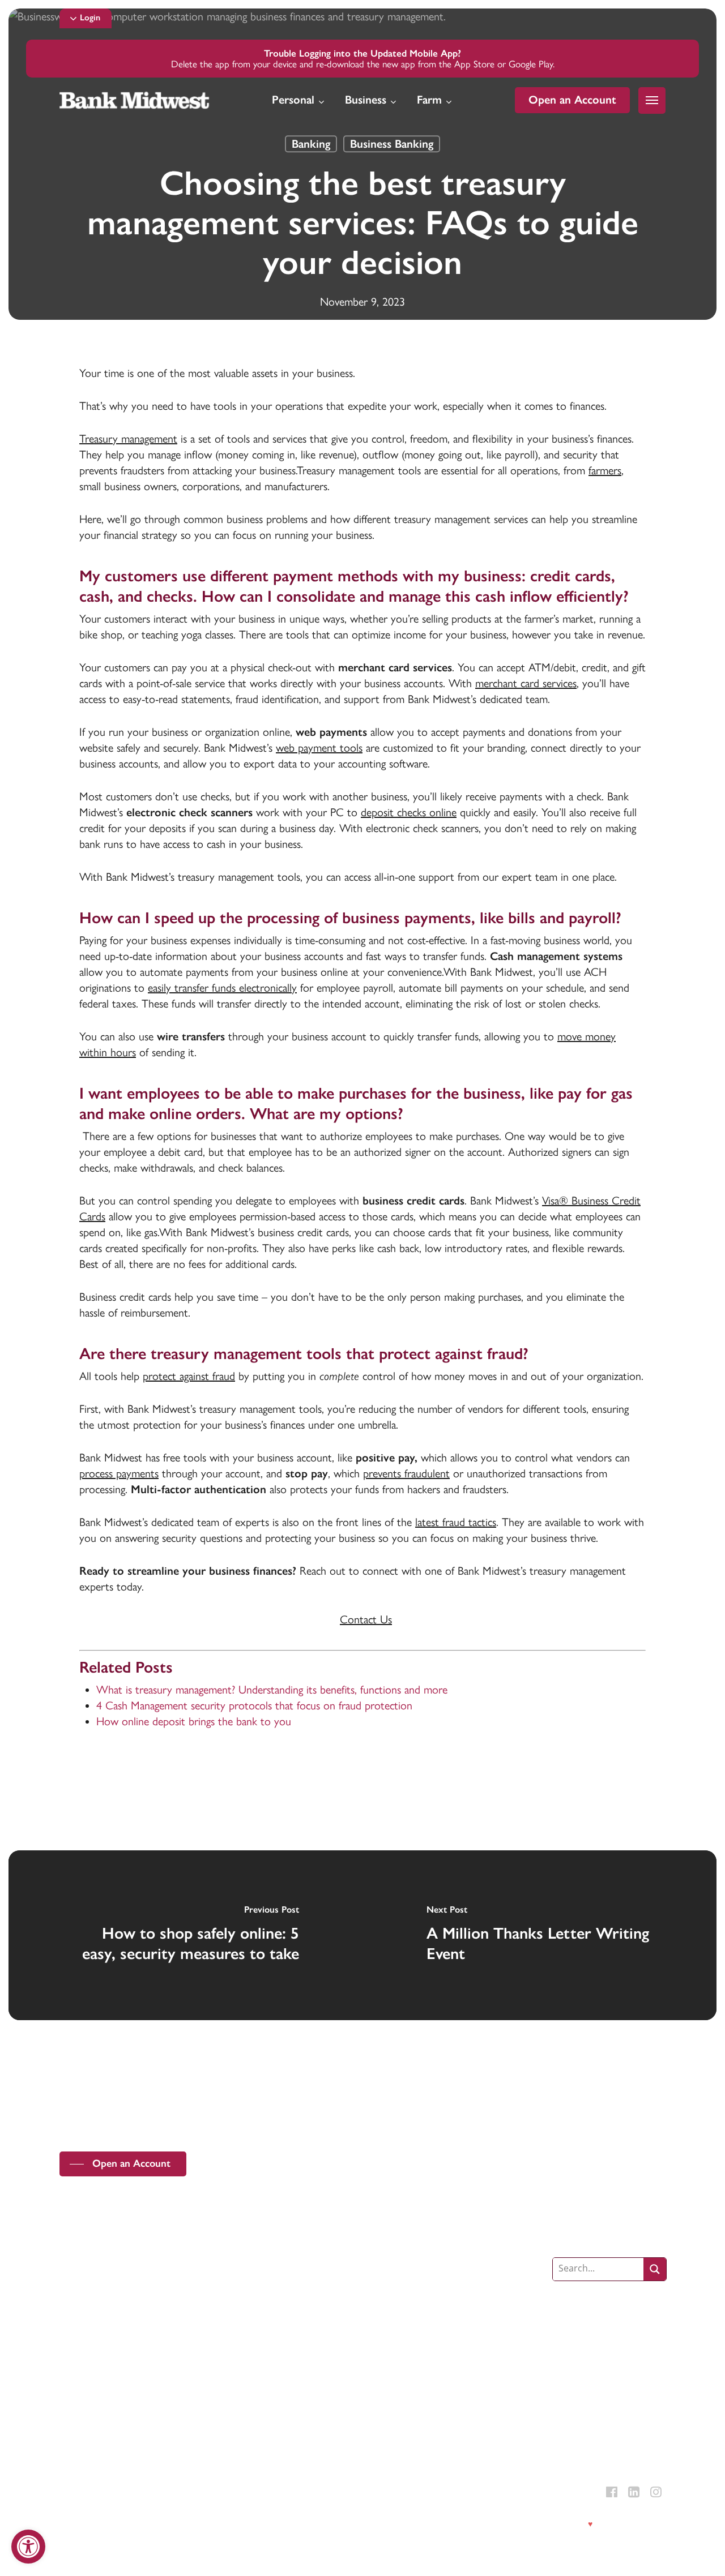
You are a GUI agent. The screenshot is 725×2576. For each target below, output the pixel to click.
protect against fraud (189, 1376)
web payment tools (319, 748)
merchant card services (526, 683)
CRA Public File (291, 2524)
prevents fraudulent (406, 1473)
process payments (119, 1473)
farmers (605, 470)
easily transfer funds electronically (222, 988)
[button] (90, 18)
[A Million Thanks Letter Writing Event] (540, 1935)
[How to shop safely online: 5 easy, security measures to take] (185, 1935)
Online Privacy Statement (150, 2524)
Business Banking (392, 144)
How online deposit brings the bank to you (194, 1721)
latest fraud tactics (456, 1522)
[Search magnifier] (655, 2269)
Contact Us (366, 1619)
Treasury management (128, 439)
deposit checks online (409, 812)
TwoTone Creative (634, 2524)
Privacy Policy (81, 2524)
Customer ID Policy (228, 2524)
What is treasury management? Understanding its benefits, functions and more (272, 1690)
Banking (311, 144)
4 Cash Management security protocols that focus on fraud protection (254, 1705)
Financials (336, 2524)
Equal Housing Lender (111, 2498)
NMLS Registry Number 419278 (204, 2498)
